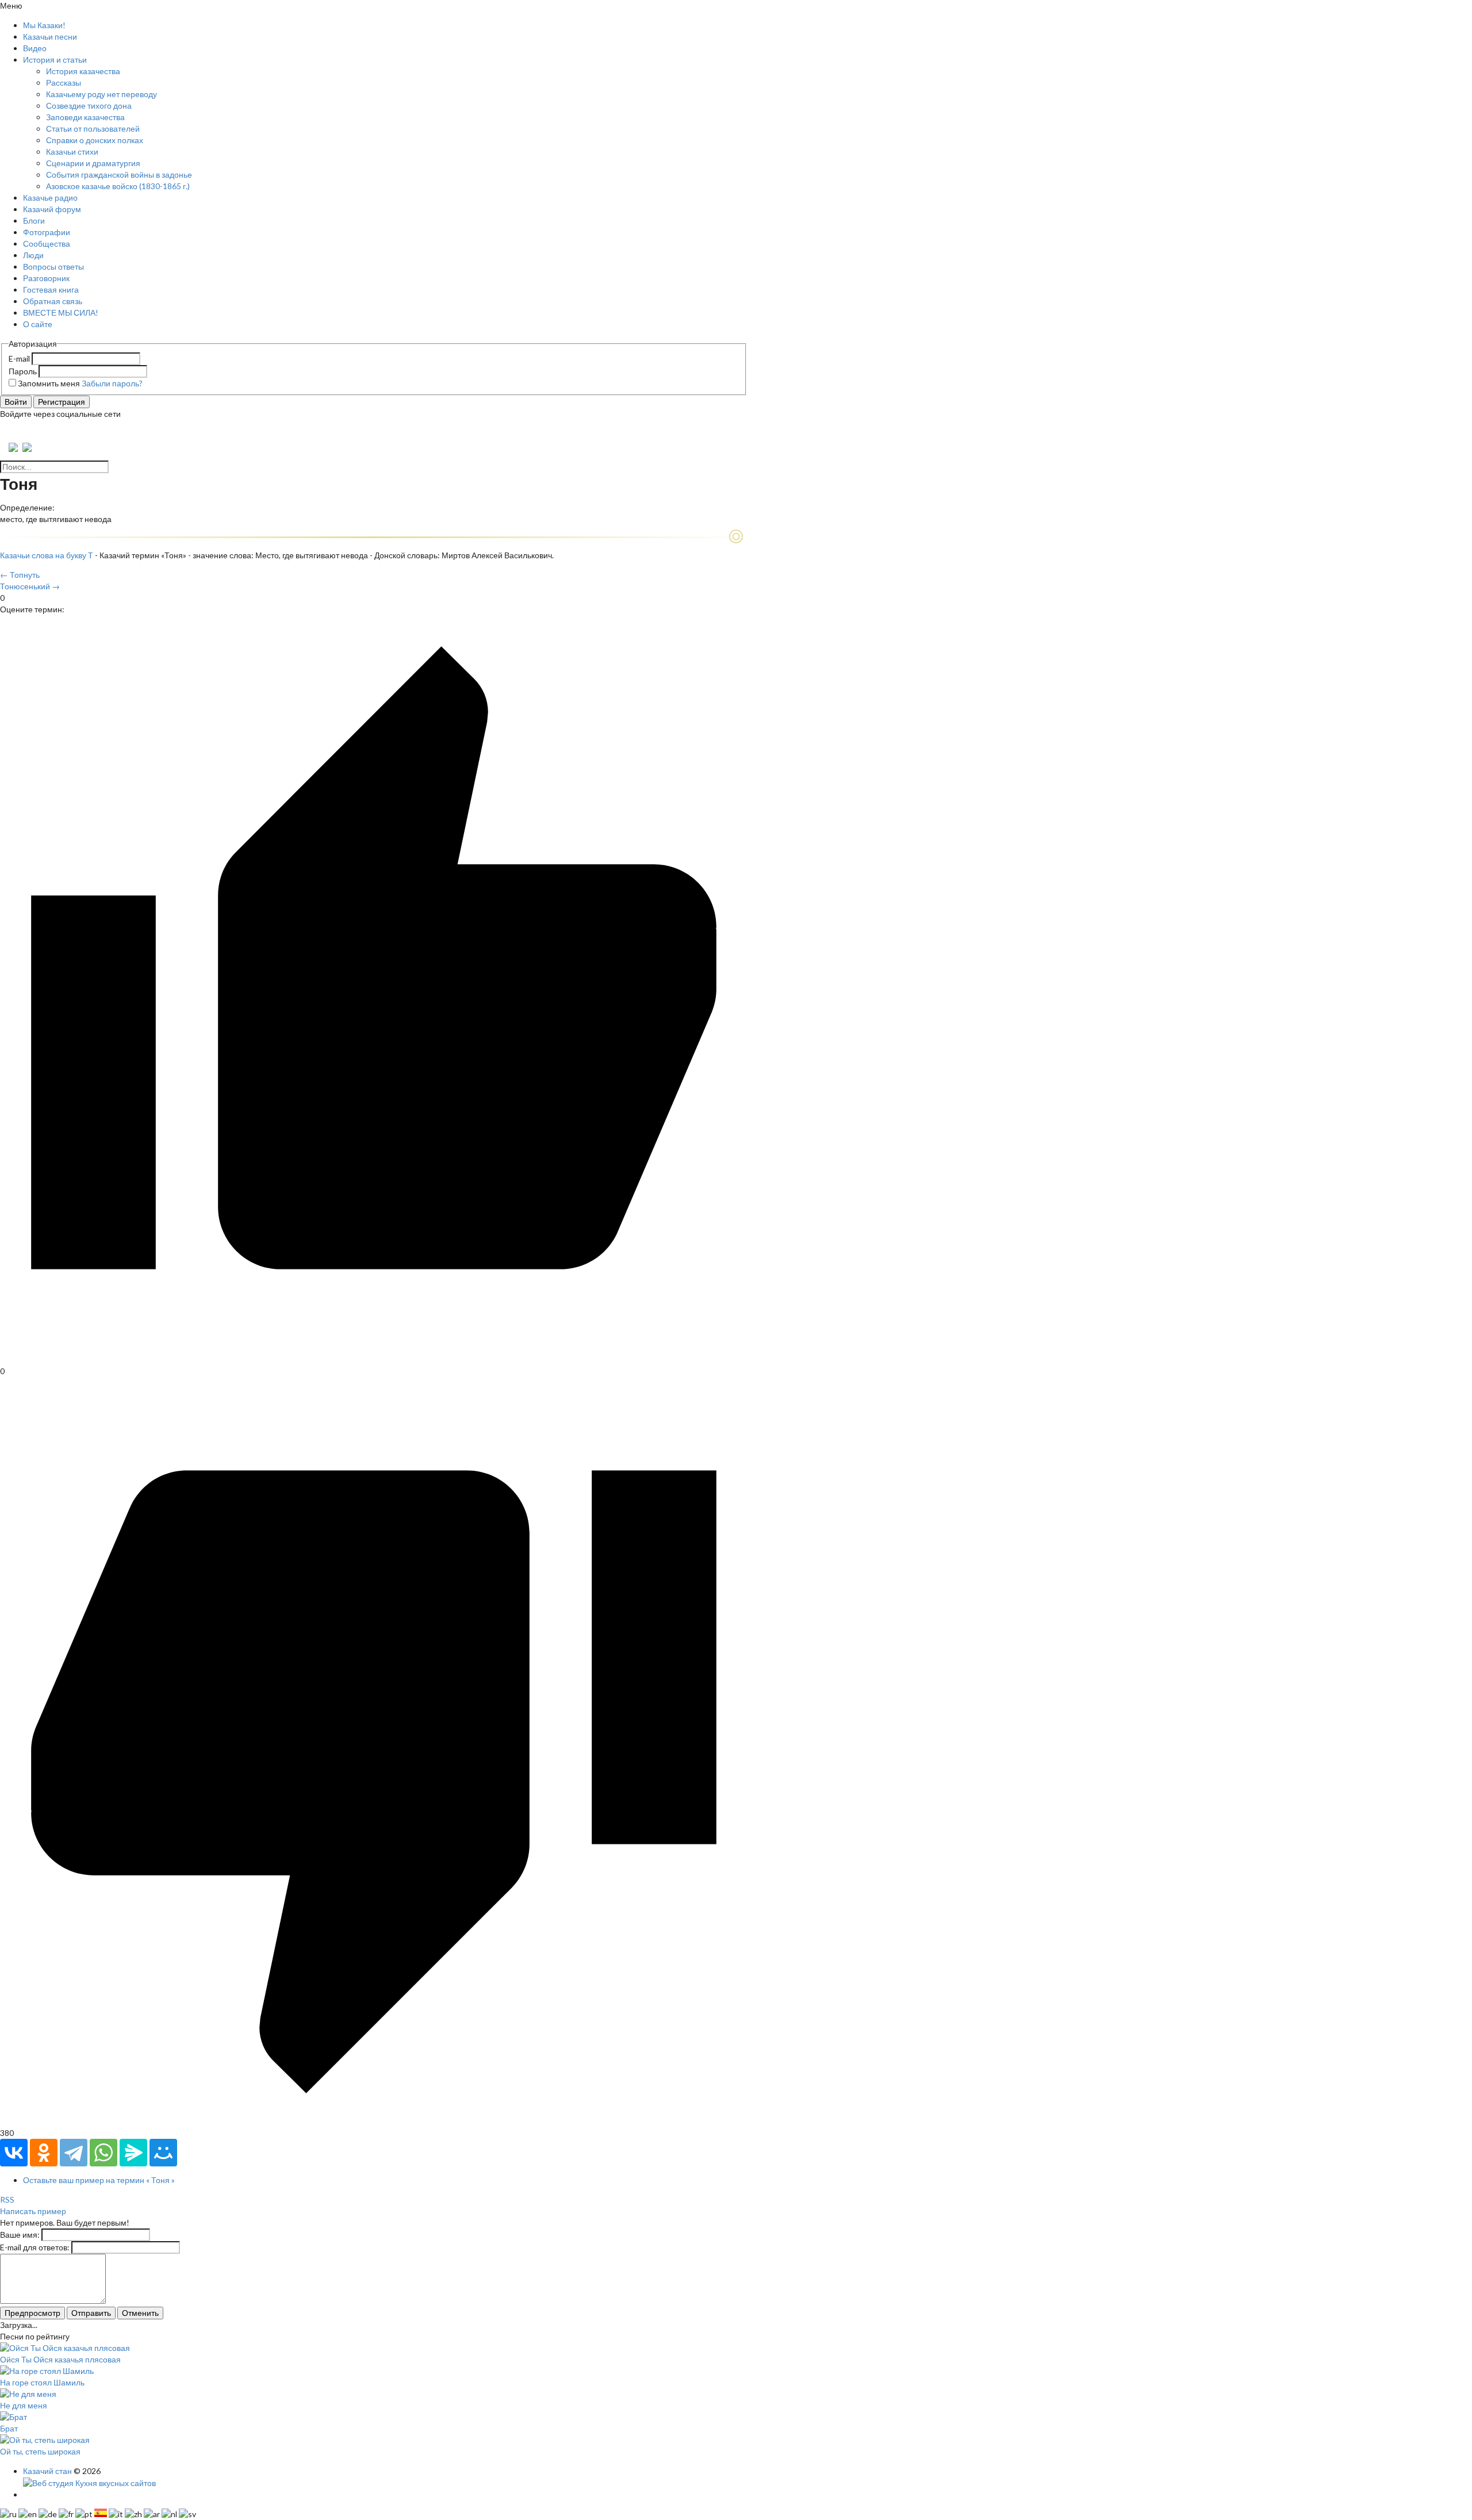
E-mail (19, 358)
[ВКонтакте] (14, 2153)
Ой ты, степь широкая (40, 2451)
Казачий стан (47, 2471)
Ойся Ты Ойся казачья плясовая (60, 2359)
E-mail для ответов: (35, 2247)
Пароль (23, 371)
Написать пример (33, 2211)
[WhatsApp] (103, 2153)
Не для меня (24, 2405)
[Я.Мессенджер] (133, 2153)
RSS (7, 2199)
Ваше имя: (20, 2235)
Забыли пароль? (112, 383)
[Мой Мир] (163, 2153)
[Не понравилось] (374, 2121)
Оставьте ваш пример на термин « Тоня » (99, 2180)
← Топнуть (20, 575)
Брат (9, 2428)
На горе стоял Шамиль (42, 2382)
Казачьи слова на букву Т (47, 555)
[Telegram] (74, 2153)
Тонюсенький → (30, 586)
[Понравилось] (374, 1359)
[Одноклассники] (44, 2153)
